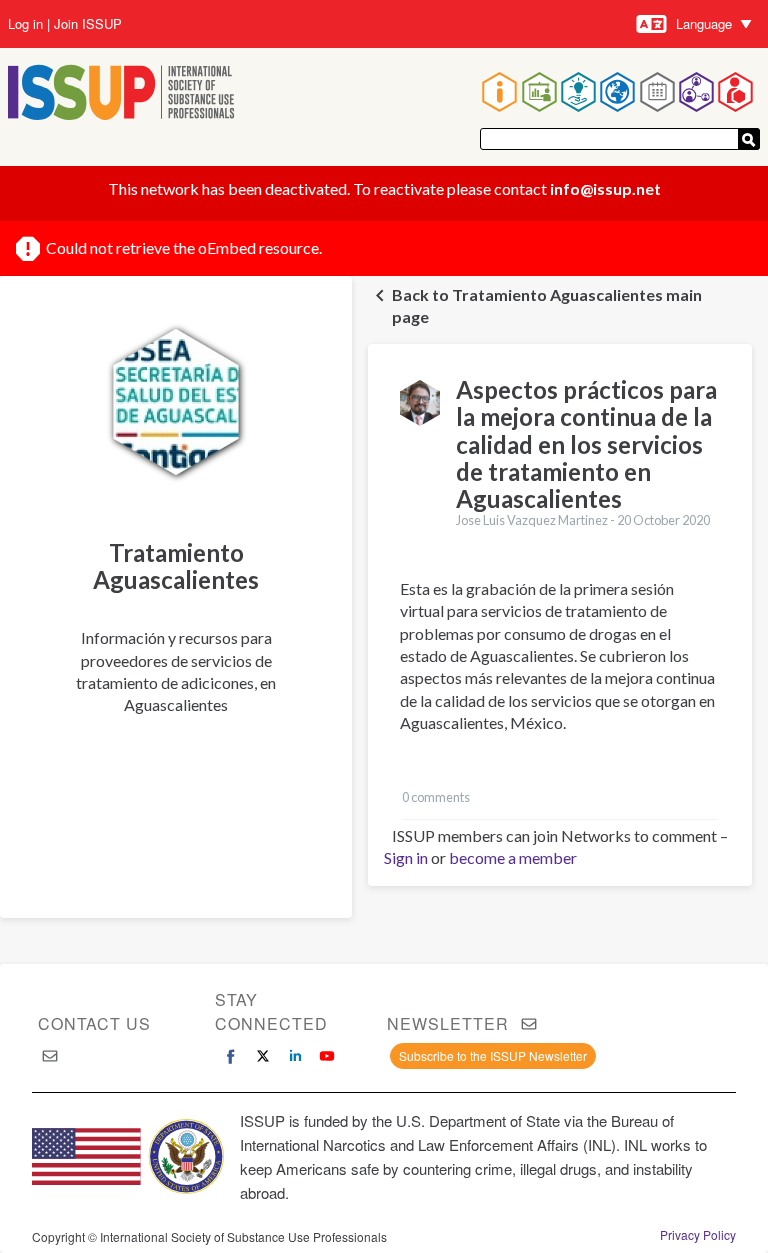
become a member (513, 857)
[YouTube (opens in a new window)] (327, 1056)
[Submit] (749, 139)
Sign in (406, 857)
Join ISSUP (88, 24)
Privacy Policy (698, 1235)
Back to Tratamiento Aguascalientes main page (547, 305)
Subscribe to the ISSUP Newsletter (493, 1055)
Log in (25, 24)
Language (704, 23)
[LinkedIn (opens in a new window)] (295, 1056)
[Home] (121, 94)
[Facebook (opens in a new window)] (231, 1056)
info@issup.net (605, 188)
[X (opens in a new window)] (263, 1056)
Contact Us (94, 1023)
